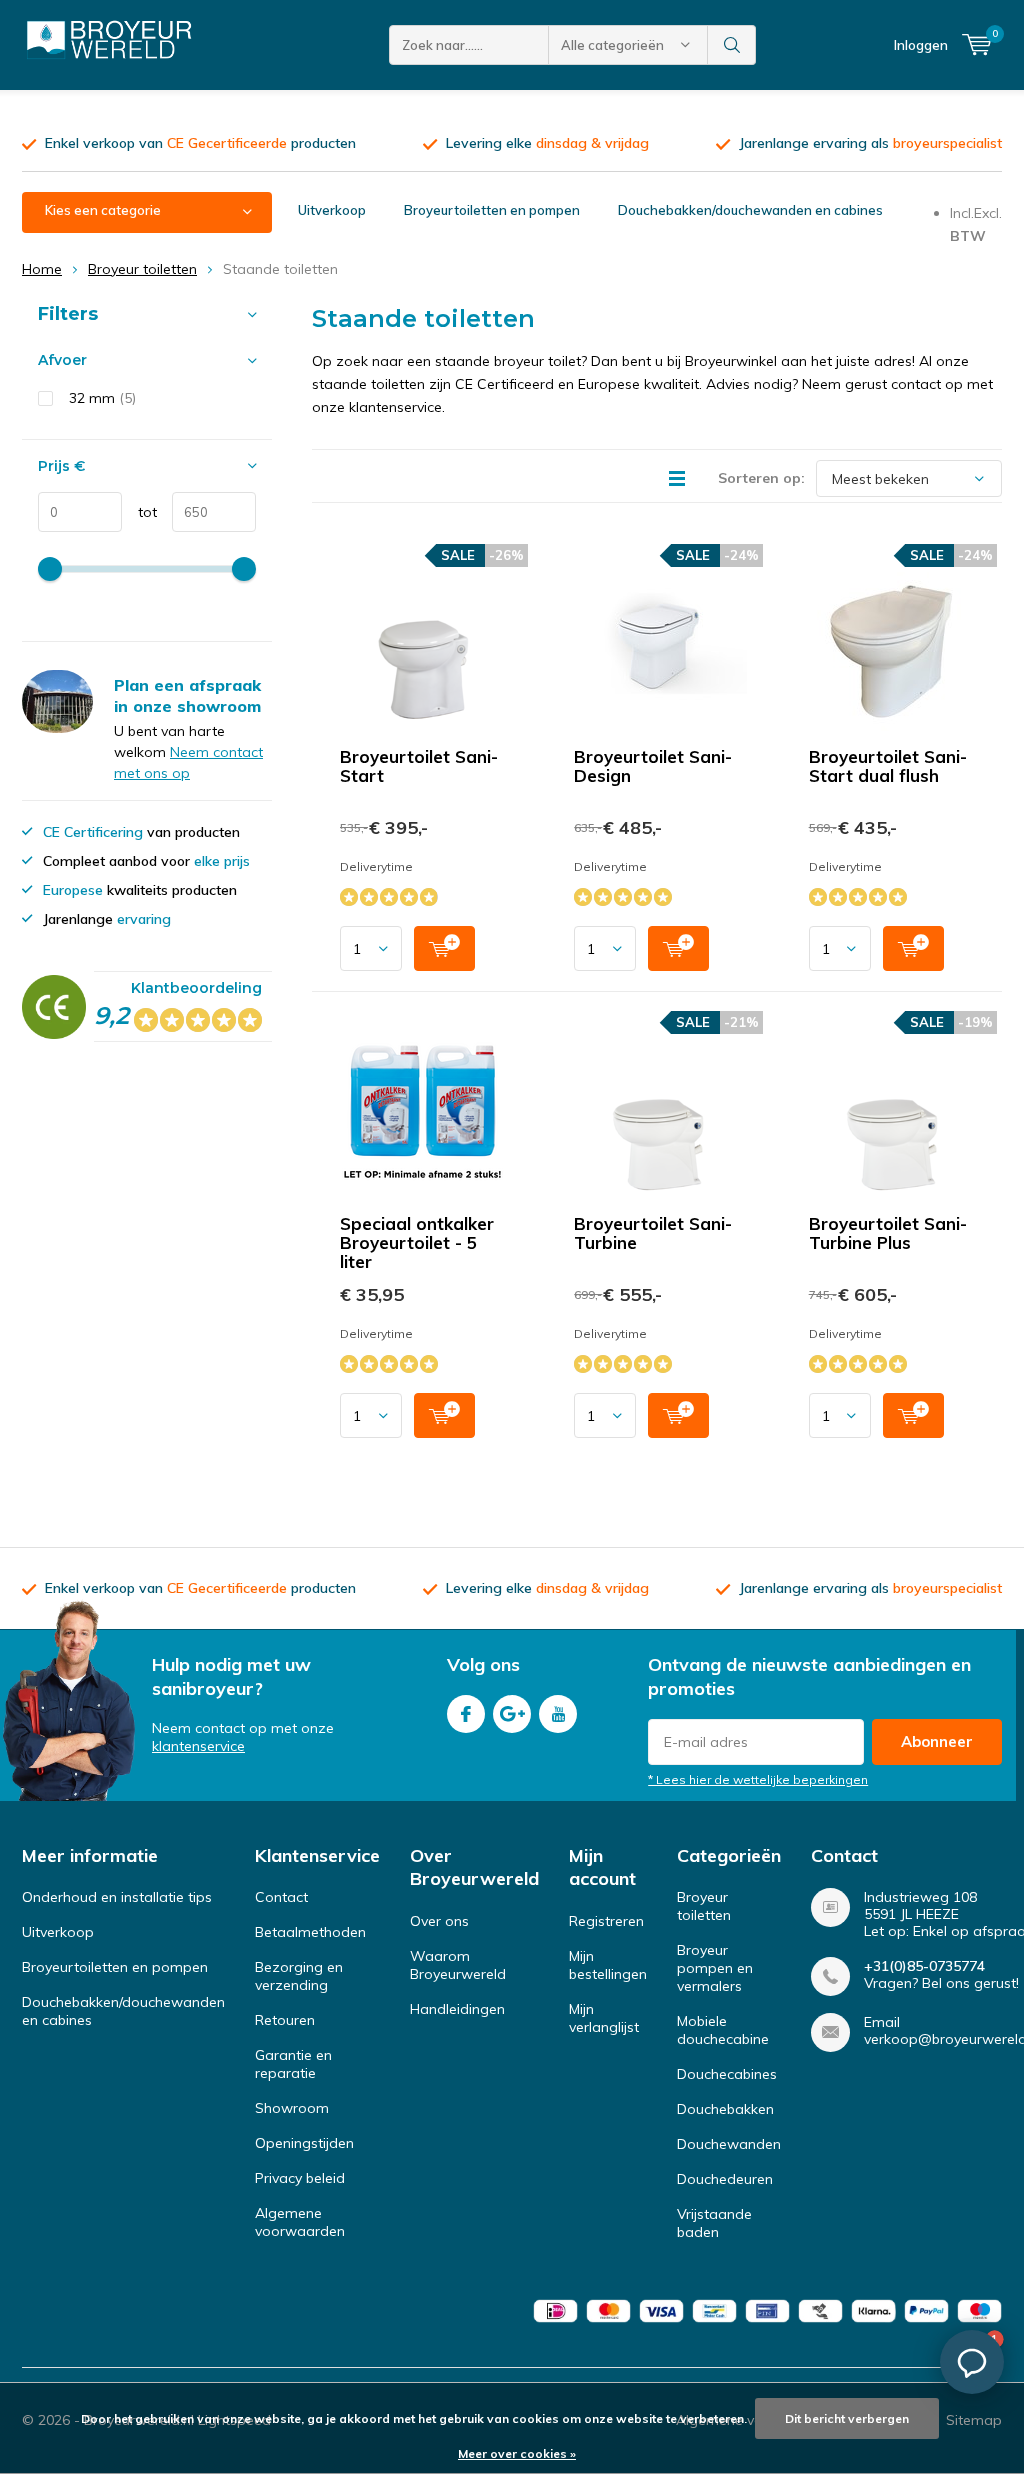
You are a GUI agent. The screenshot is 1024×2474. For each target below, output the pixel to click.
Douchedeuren (725, 2179)
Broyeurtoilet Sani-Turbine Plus (888, 1233)
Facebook (466, 1714)
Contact (281, 1897)
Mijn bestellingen (608, 1965)
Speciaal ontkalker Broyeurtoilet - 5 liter (417, 1242)
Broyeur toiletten (142, 269)
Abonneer (937, 1741)
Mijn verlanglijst (604, 2018)
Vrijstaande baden (714, 2223)
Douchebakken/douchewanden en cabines (750, 210)
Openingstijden (304, 2143)
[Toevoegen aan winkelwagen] (444, 948)
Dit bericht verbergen (847, 2418)
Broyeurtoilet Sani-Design (653, 766)
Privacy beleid (300, 2178)
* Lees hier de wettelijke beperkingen (758, 1779)
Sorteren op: (761, 478)
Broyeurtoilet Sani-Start (419, 766)
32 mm (102, 398)
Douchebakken (725, 2109)
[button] (972, 2362)
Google (512, 1714)
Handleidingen (457, 2009)
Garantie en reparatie (293, 2064)
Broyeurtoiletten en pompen (492, 210)
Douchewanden (729, 2144)
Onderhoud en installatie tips (117, 1897)
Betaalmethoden (310, 1932)
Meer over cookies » (517, 2453)
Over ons (439, 1921)
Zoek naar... (732, 45)
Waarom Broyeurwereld (458, 1965)
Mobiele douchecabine (723, 2030)
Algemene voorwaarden (300, 2222)
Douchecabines (727, 2074)
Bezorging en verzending (299, 1976)
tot (139, 512)
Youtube (558, 1714)
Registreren (606, 1921)
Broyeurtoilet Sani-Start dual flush (888, 766)
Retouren (285, 2020)
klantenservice (198, 1746)
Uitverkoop (332, 210)
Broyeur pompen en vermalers (715, 1968)
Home (42, 269)
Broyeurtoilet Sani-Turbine (653, 1233)
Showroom (292, 2108)
